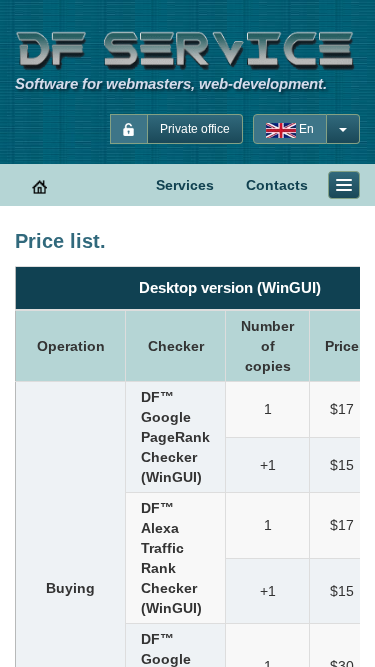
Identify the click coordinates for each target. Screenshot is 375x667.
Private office (195, 129)
